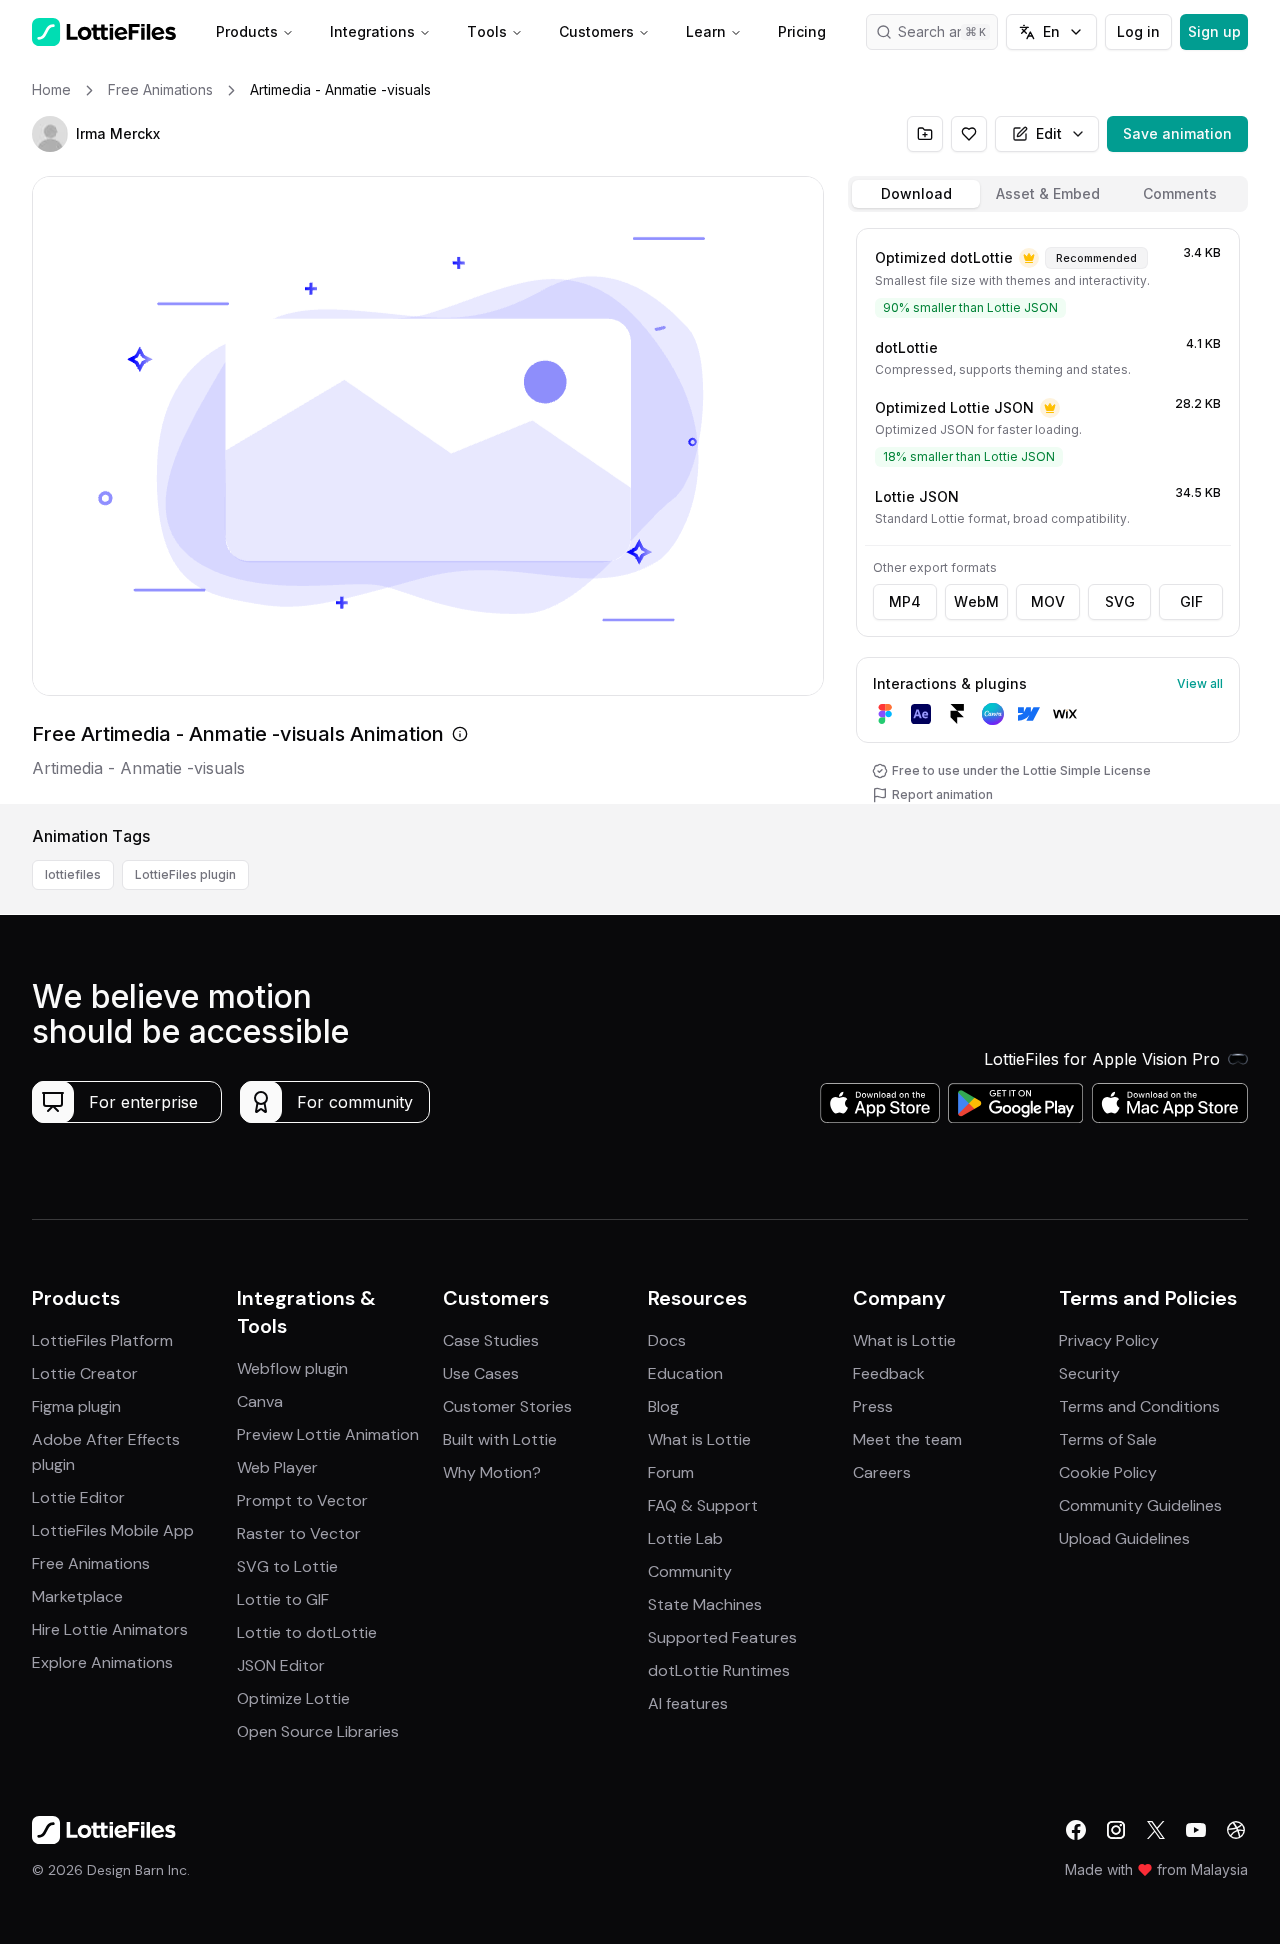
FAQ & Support (703, 1505)
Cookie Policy (1108, 1472)
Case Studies (491, 1340)
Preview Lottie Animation (328, 1434)
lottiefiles (73, 874)
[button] (50, 134)
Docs (667, 1340)
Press (873, 1406)
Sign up (1214, 31)
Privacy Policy (1109, 1340)
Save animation (1177, 133)
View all (1200, 683)
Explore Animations (102, 1662)
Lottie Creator (85, 1373)
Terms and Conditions (1139, 1406)
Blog (663, 1406)
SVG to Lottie (287, 1566)
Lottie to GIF (283, 1599)
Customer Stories (507, 1406)
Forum (671, 1472)
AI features (688, 1703)
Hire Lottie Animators (110, 1629)
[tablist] (1048, 194)
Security (1089, 1373)
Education (685, 1373)
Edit (1049, 133)
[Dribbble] (1236, 1830)
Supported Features (722, 1637)
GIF (1191, 601)
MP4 (905, 601)
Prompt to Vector (302, 1500)
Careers (882, 1472)
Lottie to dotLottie (307, 1632)
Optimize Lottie (293, 1698)
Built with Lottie (500, 1439)
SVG (1120, 601)
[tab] (916, 194)
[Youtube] (1196, 1830)
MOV (1048, 601)
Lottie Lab (685, 1538)
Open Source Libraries (318, 1731)
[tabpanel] (1048, 512)
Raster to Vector (299, 1533)
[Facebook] (1076, 1830)
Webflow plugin (292, 1368)
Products (247, 31)
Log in (1138, 31)
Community (690, 1571)
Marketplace (77, 1596)
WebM (976, 601)
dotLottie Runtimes (719, 1670)
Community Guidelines (1140, 1505)
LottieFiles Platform (102, 1340)
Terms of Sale (1108, 1439)
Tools (487, 31)
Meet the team (907, 1439)
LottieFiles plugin (185, 874)
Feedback (889, 1373)
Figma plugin (76, 1406)
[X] (1156, 1830)
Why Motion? (492, 1472)
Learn (706, 31)
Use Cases (481, 1373)
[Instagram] (1116, 1830)
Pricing (802, 31)
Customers (596, 31)
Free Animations (91, 1563)
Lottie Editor (78, 1497)
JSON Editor (281, 1665)
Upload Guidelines (1124, 1538)
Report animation (942, 794)
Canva (260, 1401)
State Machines (705, 1604)
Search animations (948, 31)
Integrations (372, 31)
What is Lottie (699, 1439)
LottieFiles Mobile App (113, 1530)
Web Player (277, 1467)
